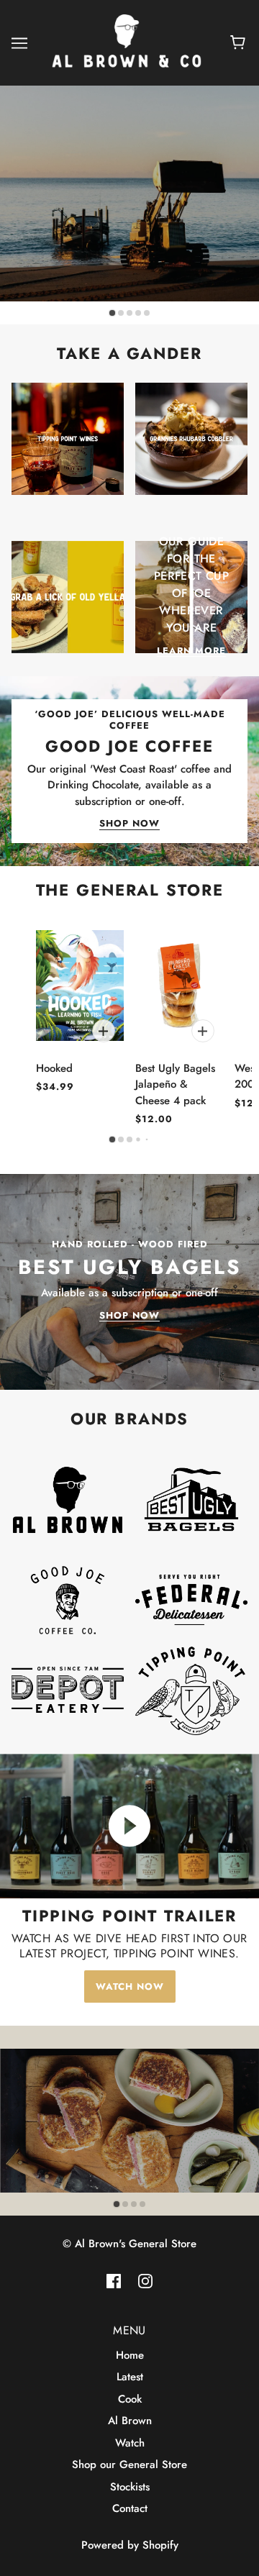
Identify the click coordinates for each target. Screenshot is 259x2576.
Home (130, 2355)
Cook (130, 2399)
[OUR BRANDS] (72, 1504)
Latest (130, 2377)
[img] (114, 2281)
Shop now (129, 824)
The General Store (130, 890)
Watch (130, 2443)
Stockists (130, 2487)
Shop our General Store (129, 2465)
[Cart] (240, 43)
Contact (130, 2508)
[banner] (127, 42)
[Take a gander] (72, 443)
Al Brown (130, 2421)
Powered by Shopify (130, 2545)
